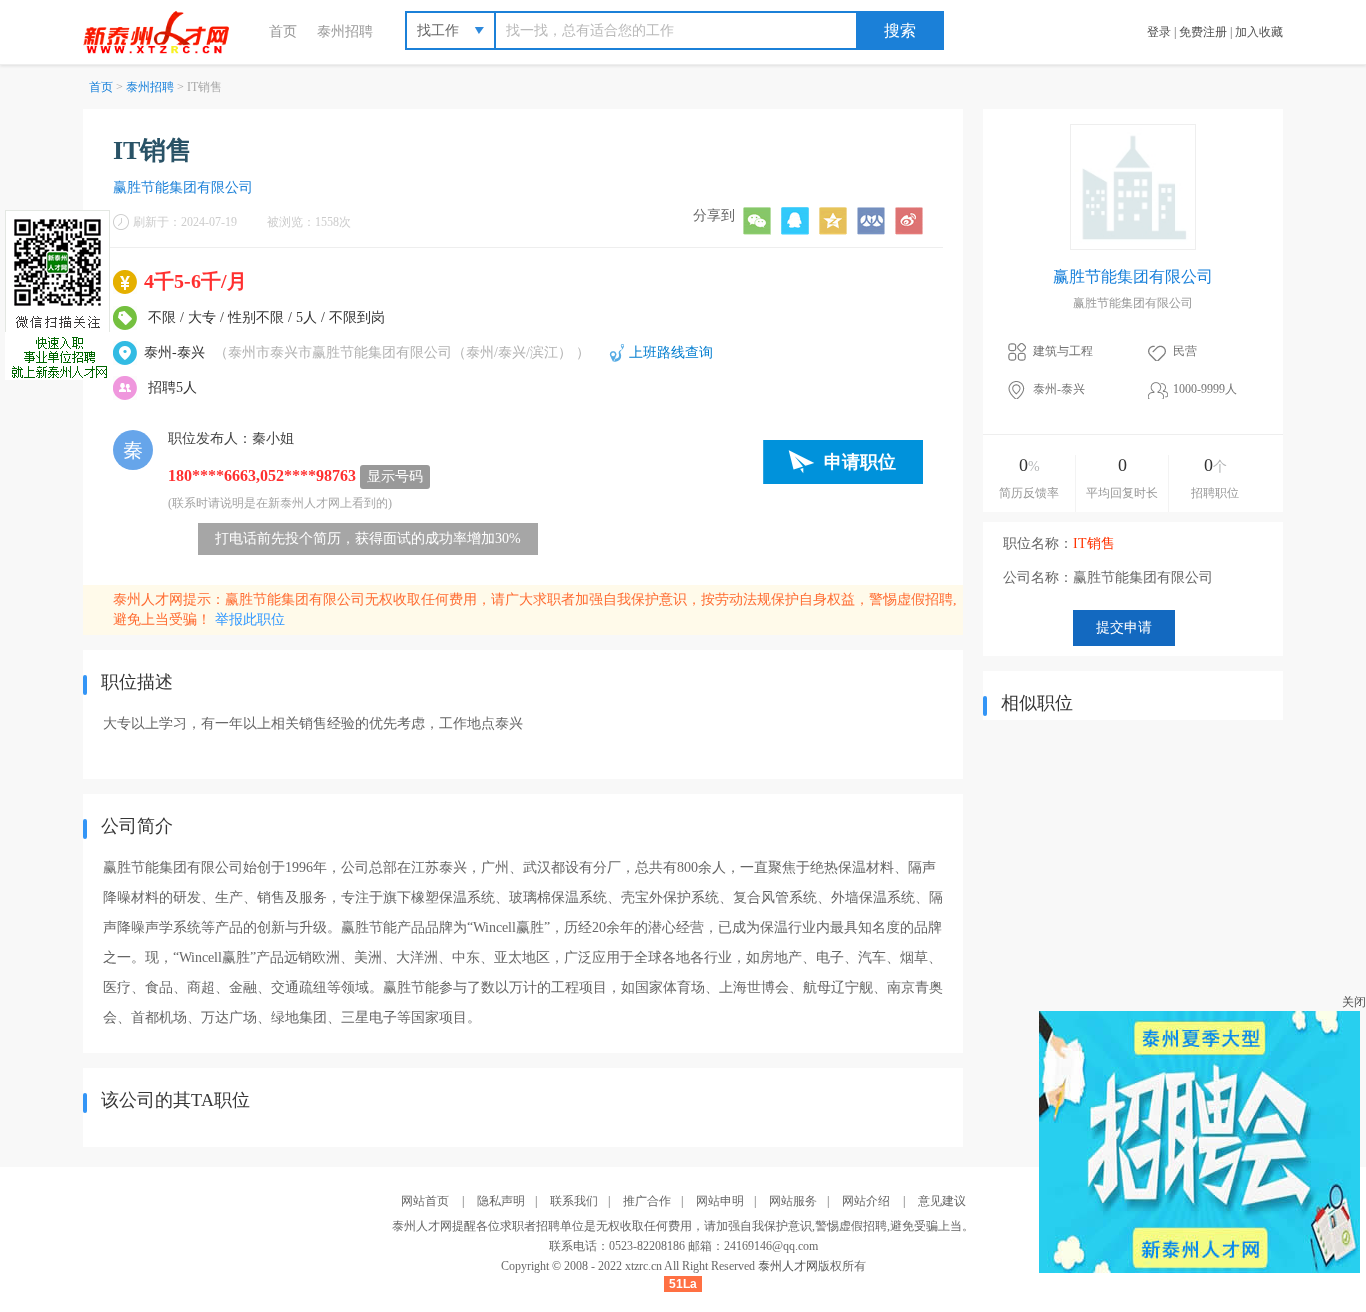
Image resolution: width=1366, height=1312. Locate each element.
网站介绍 (866, 1201)
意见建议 (942, 1201)
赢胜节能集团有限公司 (183, 187)
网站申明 (720, 1201)
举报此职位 (250, 619)
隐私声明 (501, 1201)
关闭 (1354, 1002)
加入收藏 (1259, 32)
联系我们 (574, 1201)
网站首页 (425, 1201)
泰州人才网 (788, 1266)
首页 (283, 31)
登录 (1159, 32)
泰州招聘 (345, 31)
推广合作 (647, 1201)
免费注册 (1203, 32)
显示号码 (395, 476)
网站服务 (793, 1201)
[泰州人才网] (166, 31)
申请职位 (860, 462)
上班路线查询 (671, 352)
